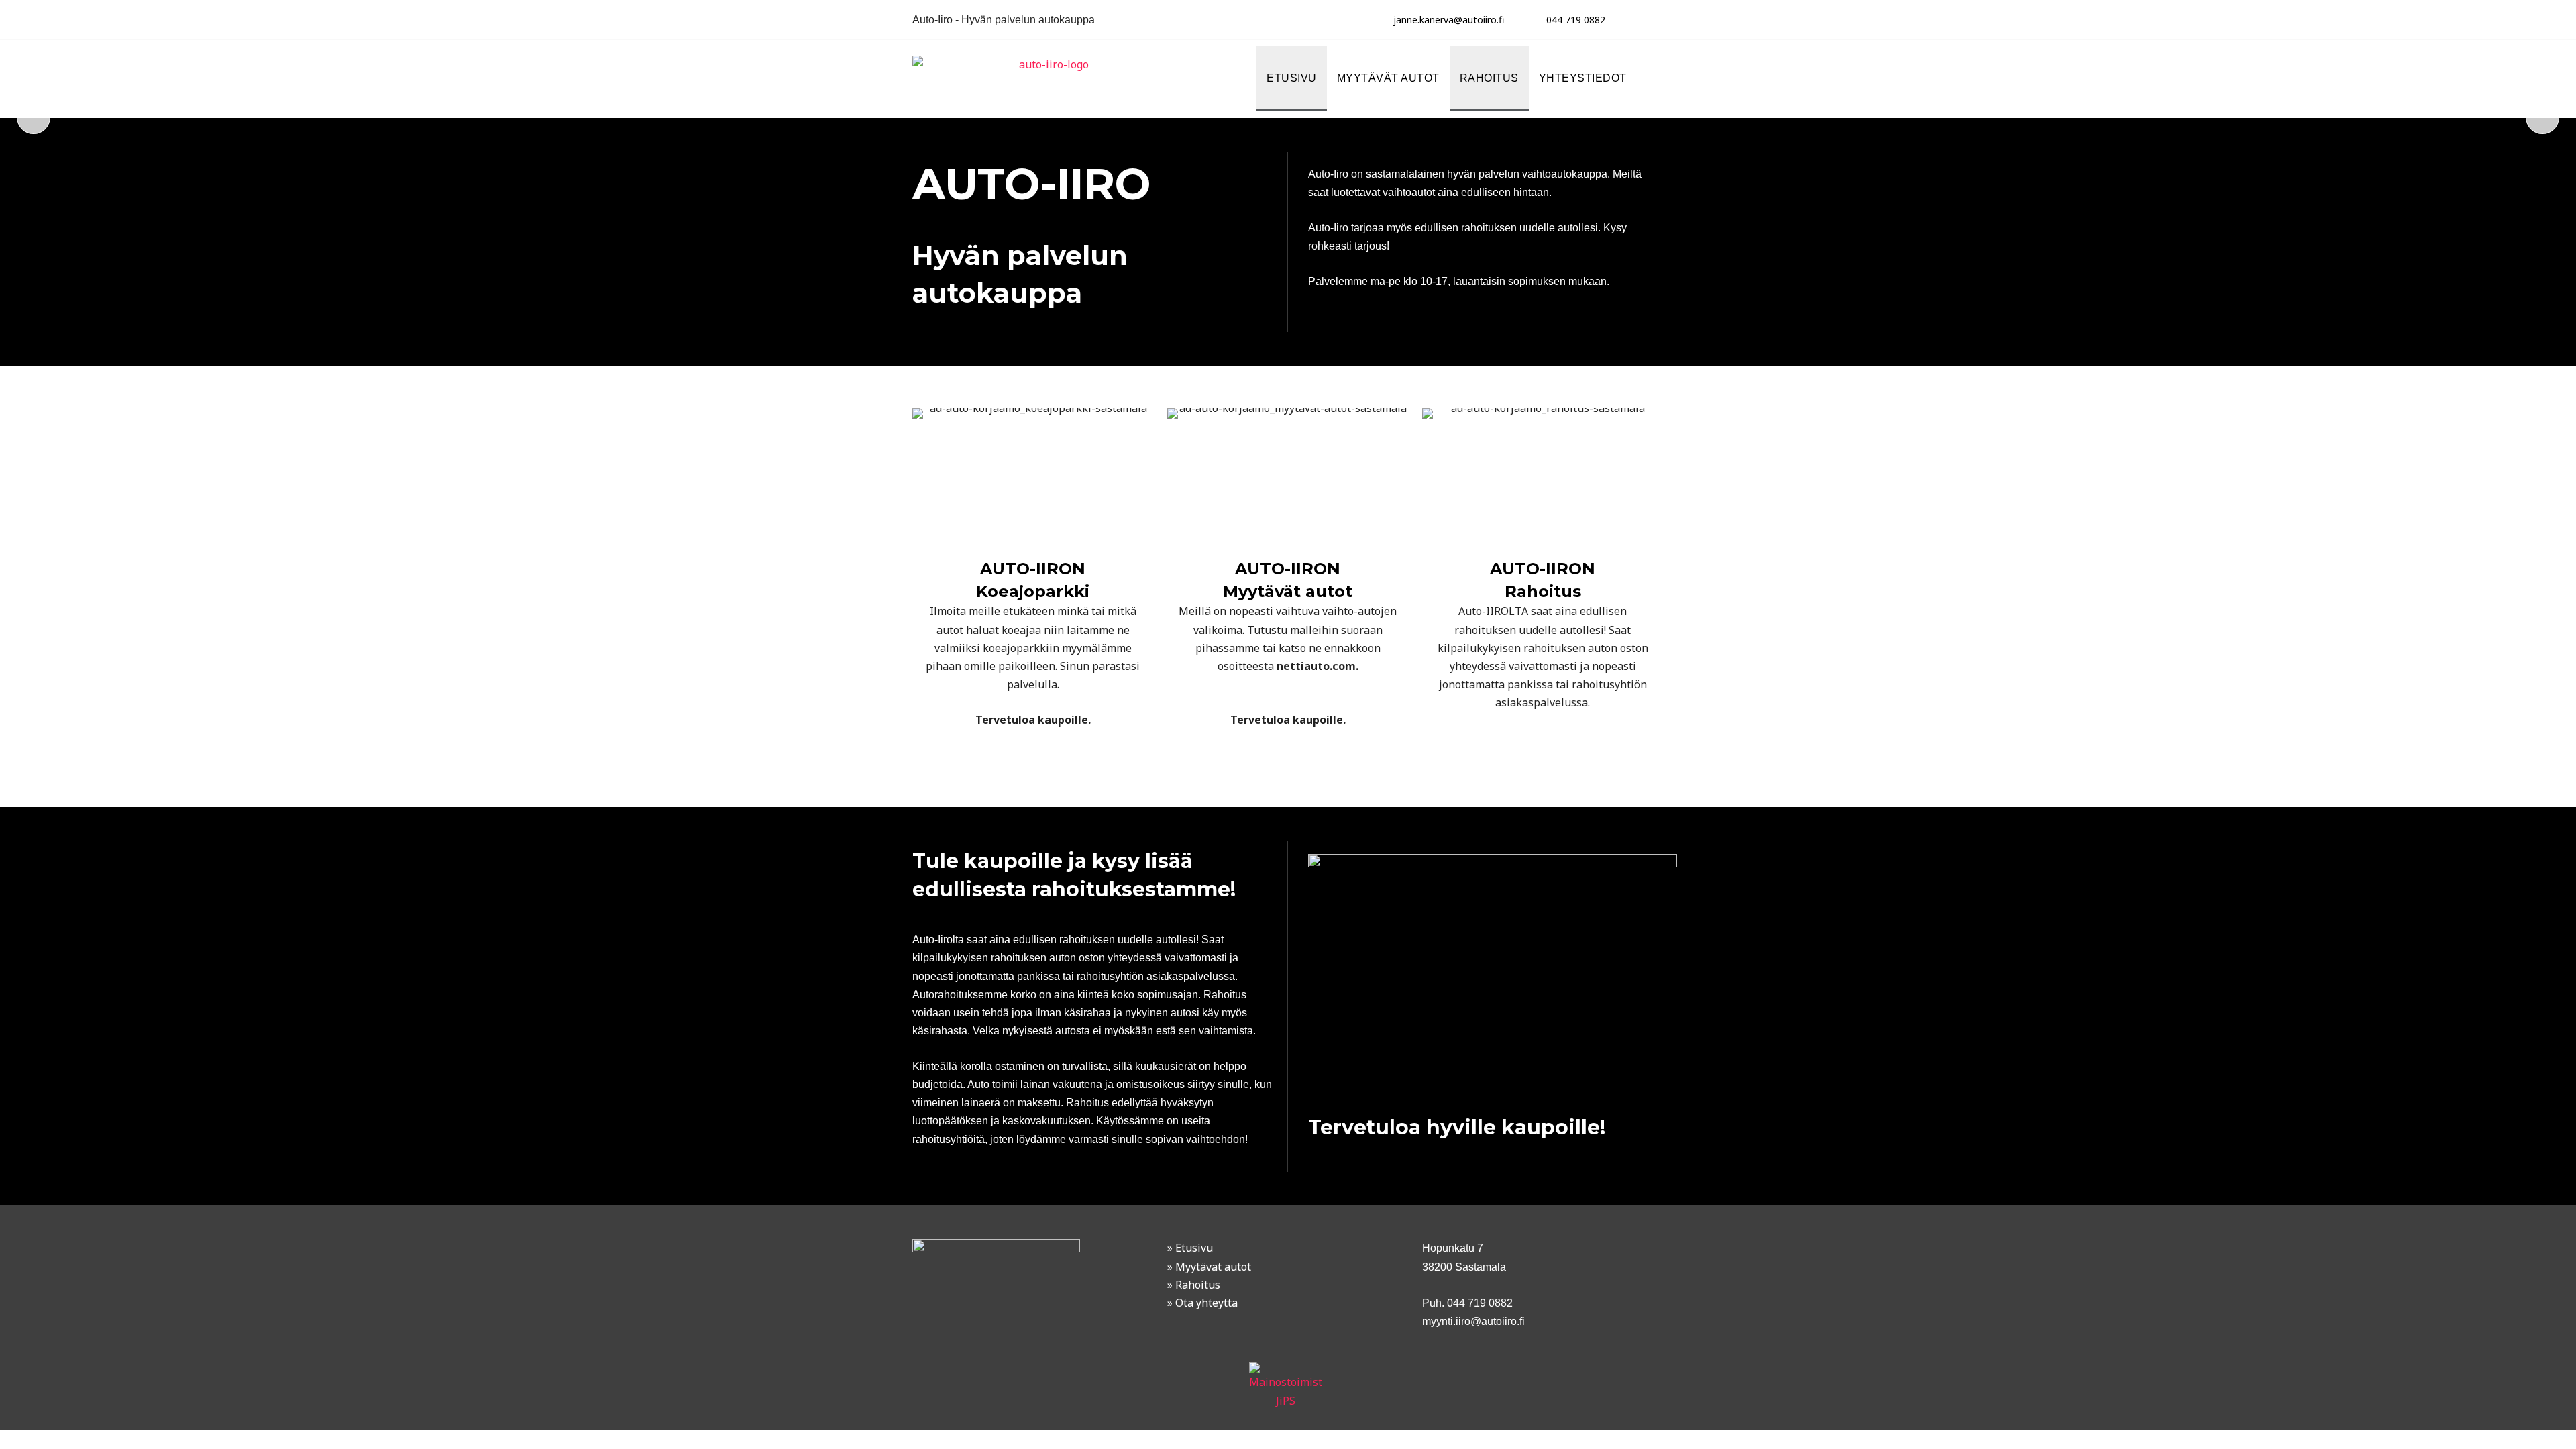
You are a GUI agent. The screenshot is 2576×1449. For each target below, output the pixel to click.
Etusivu (1292, 78)
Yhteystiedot (1583, 78)
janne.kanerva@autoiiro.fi (1449, 20)
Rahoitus (1489, 78)
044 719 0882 (1576, 20)
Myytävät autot (1388, 78)
